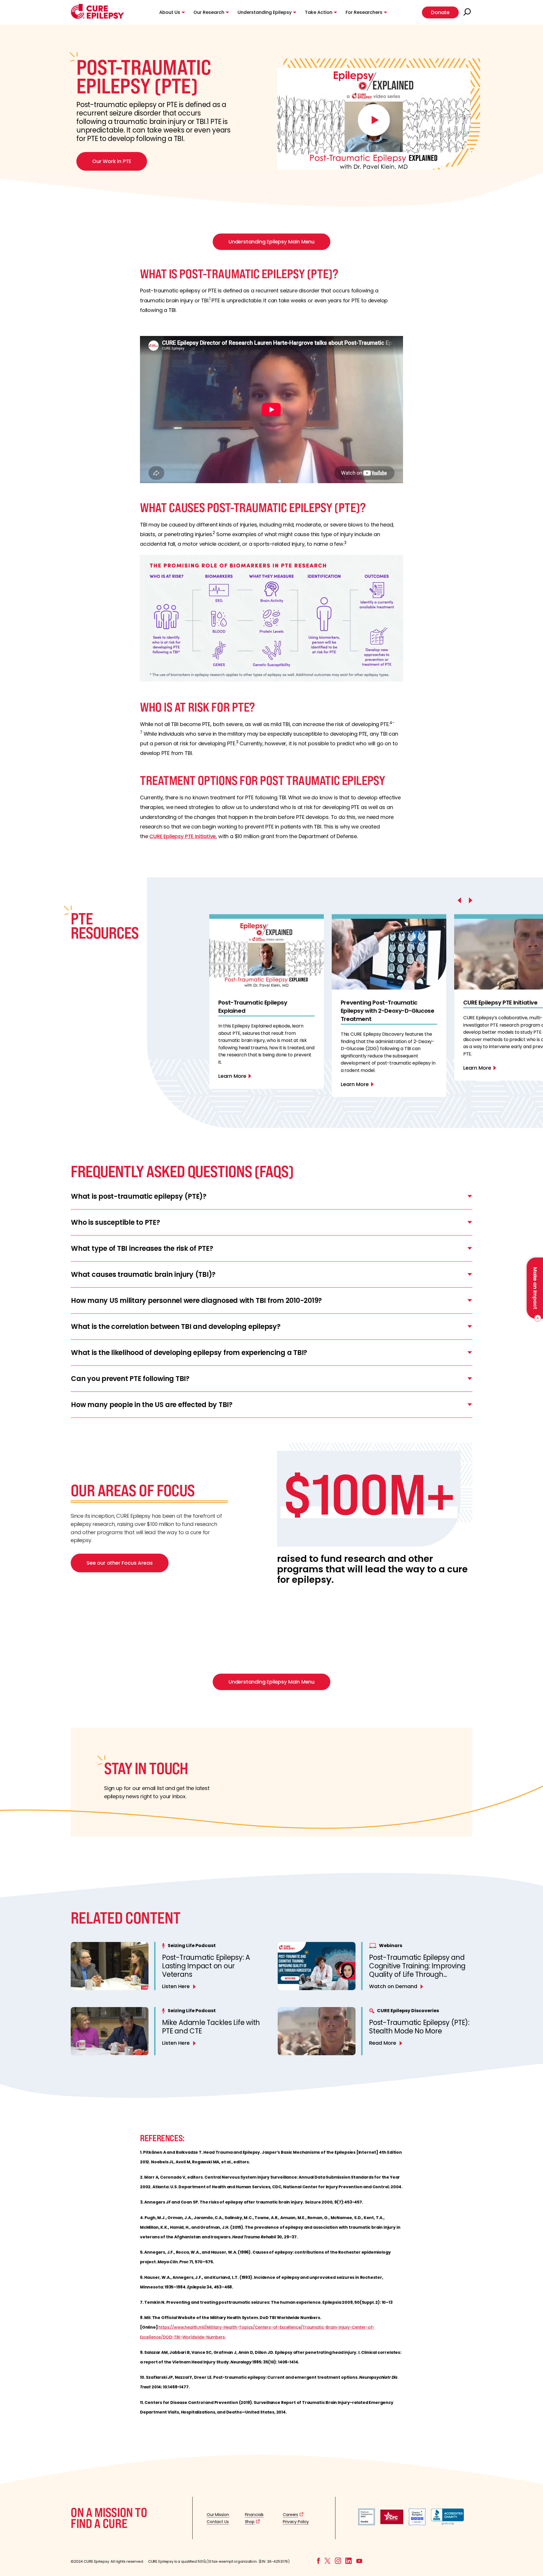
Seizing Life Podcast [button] (192, 1946)
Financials (254, 2515)
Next (218, 1114)
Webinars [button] (391, 1946)
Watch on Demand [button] (393, 1986)
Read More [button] (383, 2043)
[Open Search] (468, 12)
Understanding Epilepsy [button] (265, 12)
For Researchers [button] (364, 12)
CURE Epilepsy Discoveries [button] (408, 2011)
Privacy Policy (296, 2522)
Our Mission (218, 2515)
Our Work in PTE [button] (112, 161)
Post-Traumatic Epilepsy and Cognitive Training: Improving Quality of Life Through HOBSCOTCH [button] (417, 1970)
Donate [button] (440, 12)
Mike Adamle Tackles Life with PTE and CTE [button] (211, 2027)
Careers (290, 2515)
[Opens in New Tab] (367, 2524)
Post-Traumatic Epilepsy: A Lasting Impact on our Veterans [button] (206, 1966)
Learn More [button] (232, 1076)
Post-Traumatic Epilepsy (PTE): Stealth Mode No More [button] (419, 2027)
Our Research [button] (209, 12)
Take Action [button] (319, 12)
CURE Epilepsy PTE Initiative (183, 836)
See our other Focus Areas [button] (120, 1563)
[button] (97, 17)
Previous (218, 906)
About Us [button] (170, 12)
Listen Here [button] (176, 1986)
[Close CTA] (537, 1318)
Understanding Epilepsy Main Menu (271, 242)
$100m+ (369, 1494)
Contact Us (218, 2522)
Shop (250, 2522)
